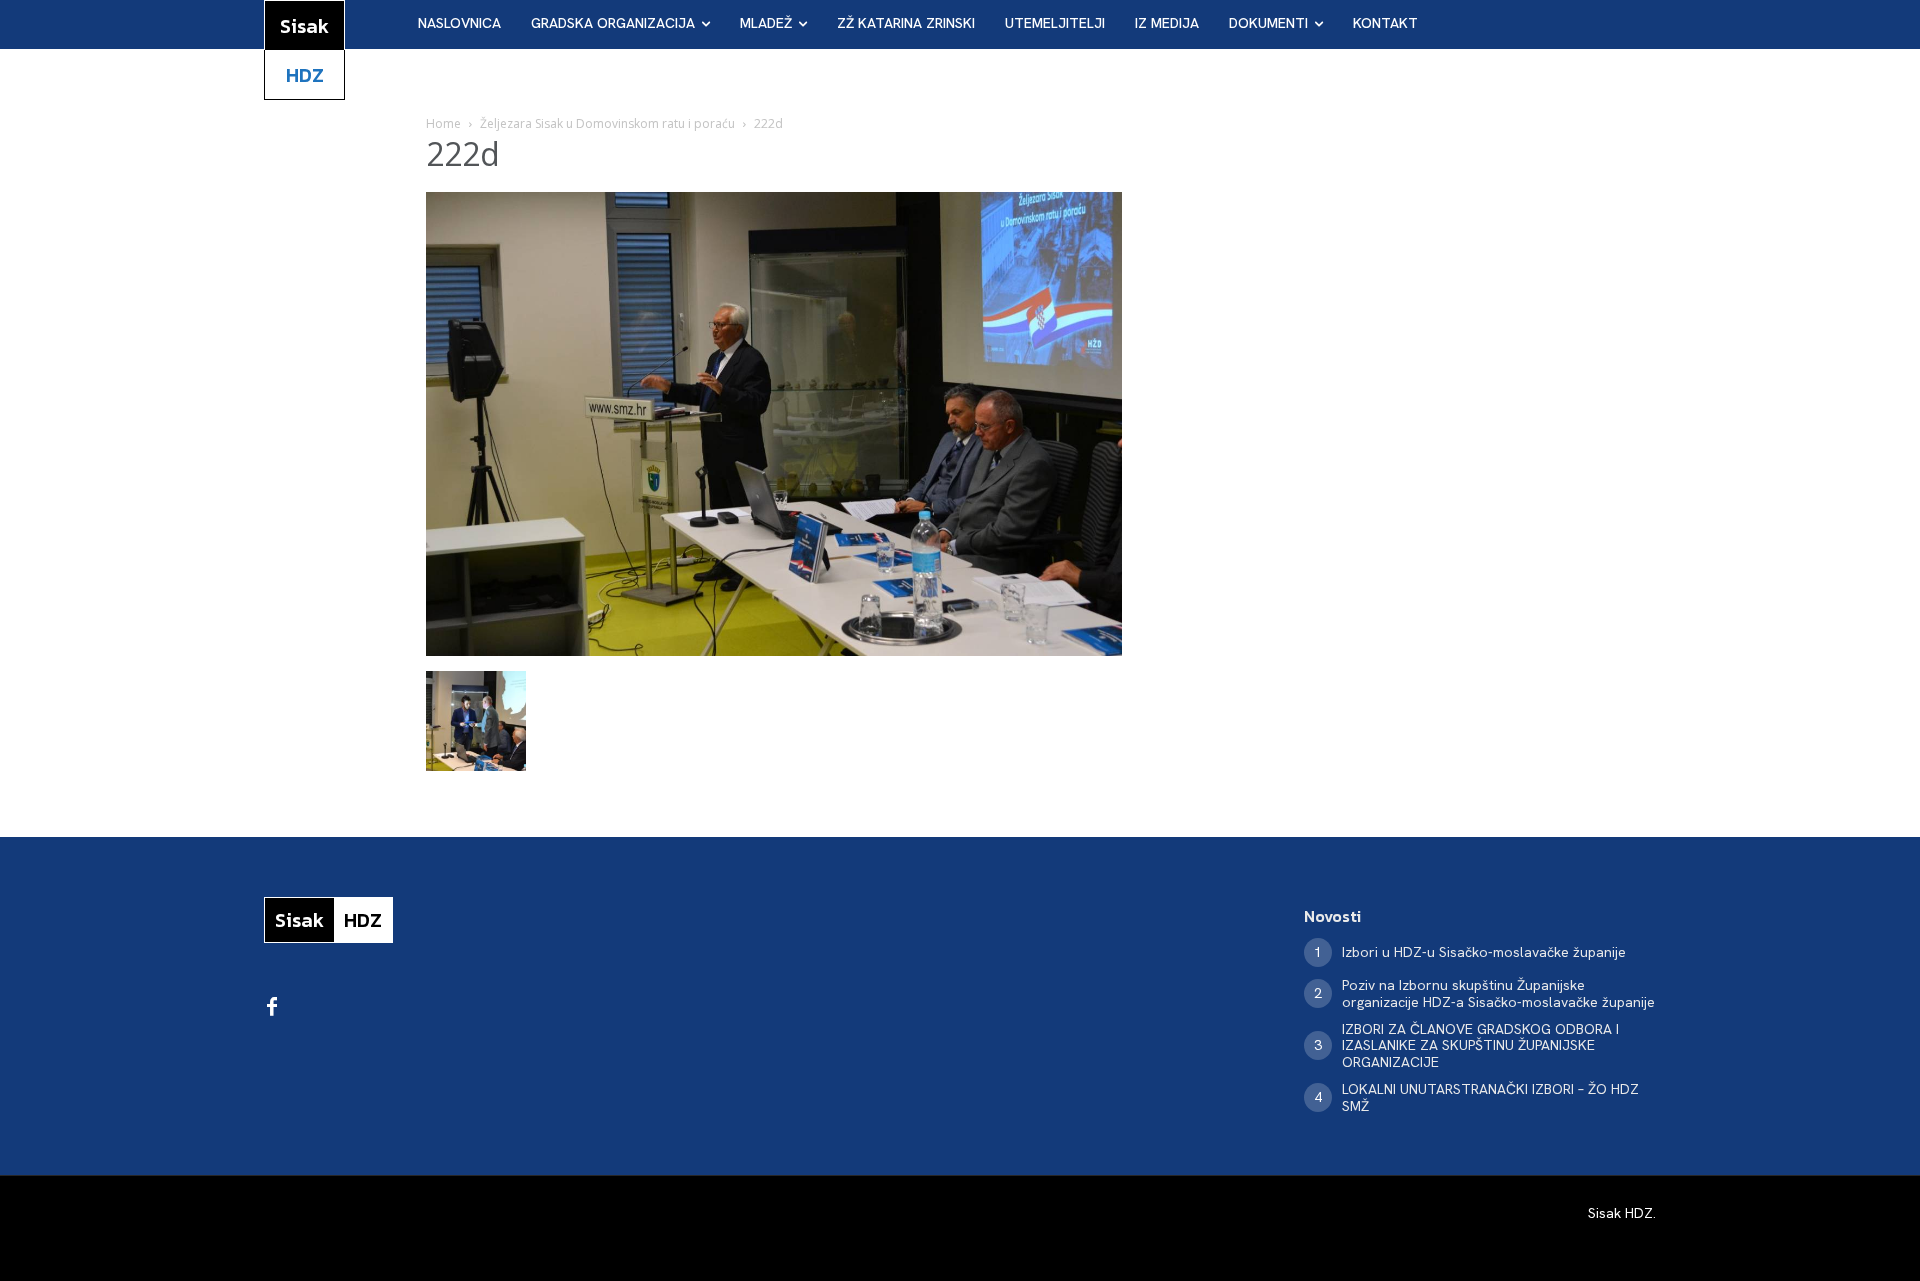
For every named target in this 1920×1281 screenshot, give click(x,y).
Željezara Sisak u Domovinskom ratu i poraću (607, 123)
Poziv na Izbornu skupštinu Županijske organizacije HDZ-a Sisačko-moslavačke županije (1498, 993)
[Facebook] (272, 1008)
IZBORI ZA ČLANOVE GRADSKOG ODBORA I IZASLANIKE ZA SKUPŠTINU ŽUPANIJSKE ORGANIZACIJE (1480, 1046)
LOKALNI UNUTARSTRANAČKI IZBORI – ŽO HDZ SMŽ (1490, 1097)
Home (443, 123)
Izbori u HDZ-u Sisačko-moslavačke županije (1484, 952)
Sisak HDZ (1620, 1213)
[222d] (774, 650)
